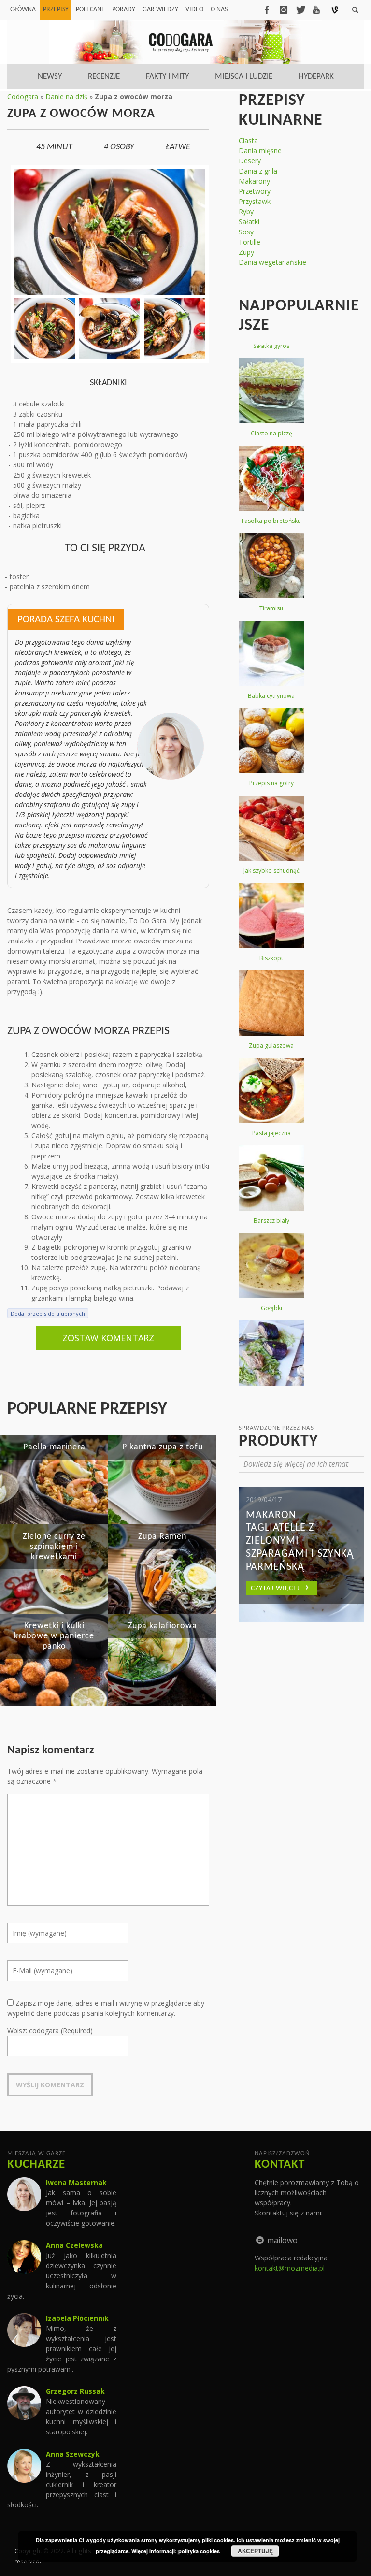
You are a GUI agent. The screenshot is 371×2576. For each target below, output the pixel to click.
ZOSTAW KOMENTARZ (108, 1338)
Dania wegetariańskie (272, 262)
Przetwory (255, 191)
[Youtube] (316, 10)
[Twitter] (300, 10)
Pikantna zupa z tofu (163, 1447)
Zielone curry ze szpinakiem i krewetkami (54, 1547)
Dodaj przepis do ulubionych (48, 1313)
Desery (250, 161)
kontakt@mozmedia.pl (290, 2268)
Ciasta (248, 140)
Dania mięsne (260, 151)
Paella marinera (54, 1447)
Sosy (246, 232)
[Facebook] (267, 10)
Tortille (250, 242)
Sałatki (249, 222)
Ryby (246, 211)
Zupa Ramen (162, 1537)
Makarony (254, 181)
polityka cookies (199, 2551)
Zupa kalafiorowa (163, 1626)
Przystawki (255, 201)
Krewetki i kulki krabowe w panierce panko (54, 1636)
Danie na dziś (66, 96)
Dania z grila (258, 171)
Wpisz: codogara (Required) (50, 2031)
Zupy (246, 252)
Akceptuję (255, 2551)
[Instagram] (284, 10)
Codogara (23, 96)
